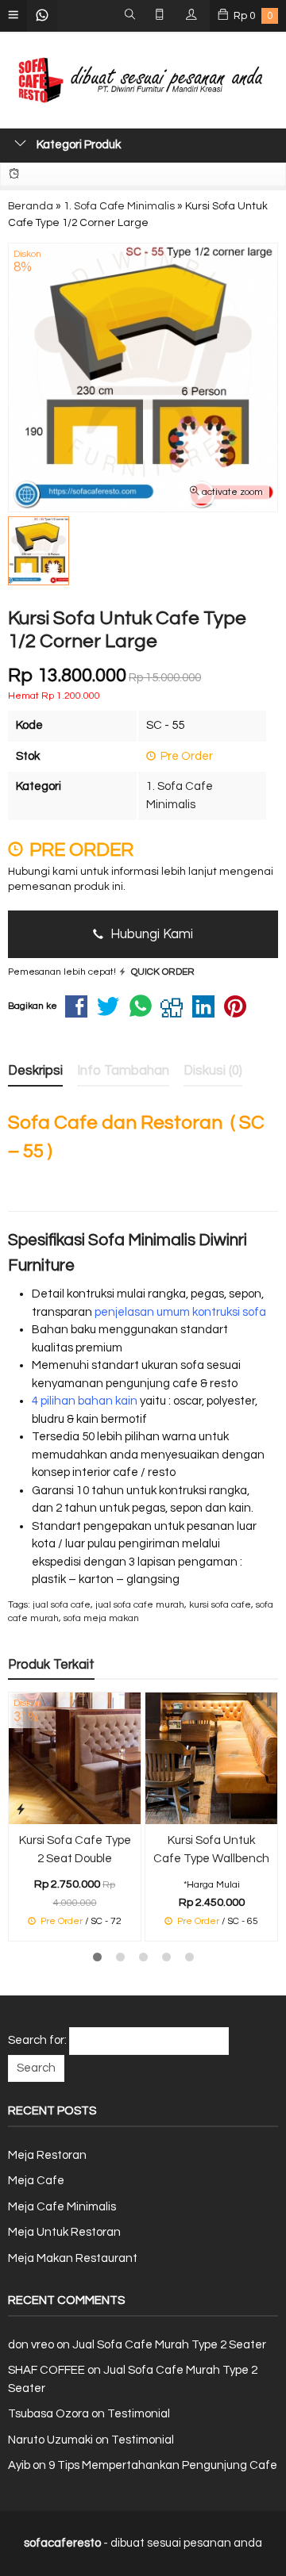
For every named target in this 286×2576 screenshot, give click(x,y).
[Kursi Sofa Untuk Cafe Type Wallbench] (211, 1758)
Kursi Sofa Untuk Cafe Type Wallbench (211, 1850)
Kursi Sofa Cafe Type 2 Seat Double (75, 1850)
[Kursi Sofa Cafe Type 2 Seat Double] (75, 1758)
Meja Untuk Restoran (64, 2232)
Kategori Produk (77, 145)
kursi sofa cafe (220, 1605)
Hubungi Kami (150, 934)
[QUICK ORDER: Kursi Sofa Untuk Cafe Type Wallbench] (157, 1809)
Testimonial (139, 2414)
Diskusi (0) (213, 1070)
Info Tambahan (123, 1070)
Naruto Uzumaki (50, 2440)
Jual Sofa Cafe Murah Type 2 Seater (169, 2345)
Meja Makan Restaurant (73, 2258)
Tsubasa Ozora (48, 2414)
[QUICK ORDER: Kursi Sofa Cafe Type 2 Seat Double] (21, 1809)
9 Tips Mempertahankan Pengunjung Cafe (163, 2465)
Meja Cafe (36, 2181)
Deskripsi (35, 1070)
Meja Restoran (47, 2155)
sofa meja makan (101, 1618)
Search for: (37, 2040)
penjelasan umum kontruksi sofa (180, 1312)
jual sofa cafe (62, 1605)
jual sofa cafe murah (140, 1605)
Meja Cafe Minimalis (62, 2207)
